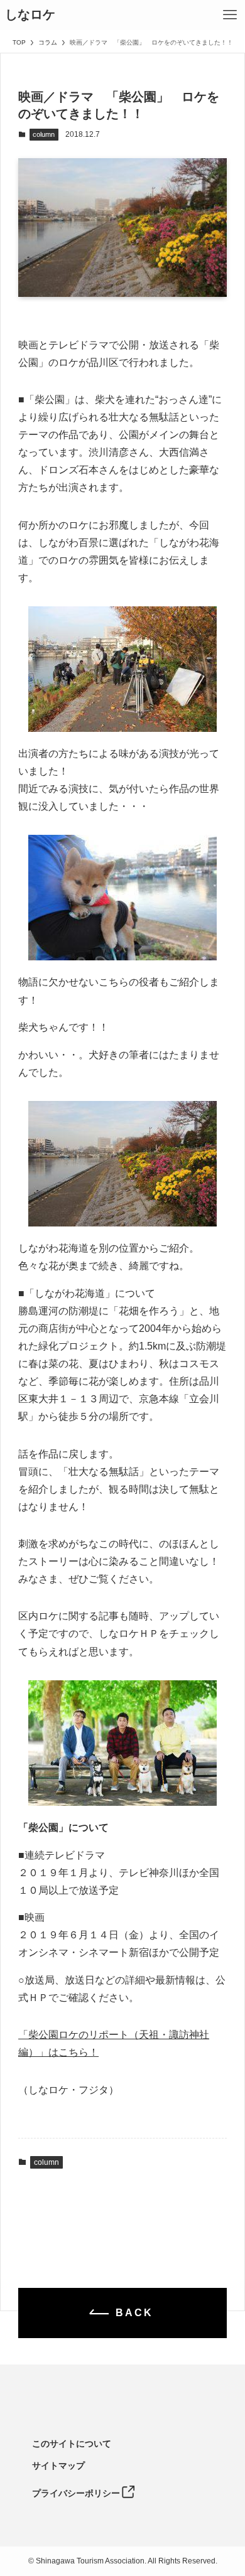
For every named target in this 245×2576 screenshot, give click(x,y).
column (44, 134)
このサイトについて (72, 2444)
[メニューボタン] (230, 15)
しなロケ (30, 15)
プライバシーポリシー (76, 2493)
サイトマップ (58, 2466)
